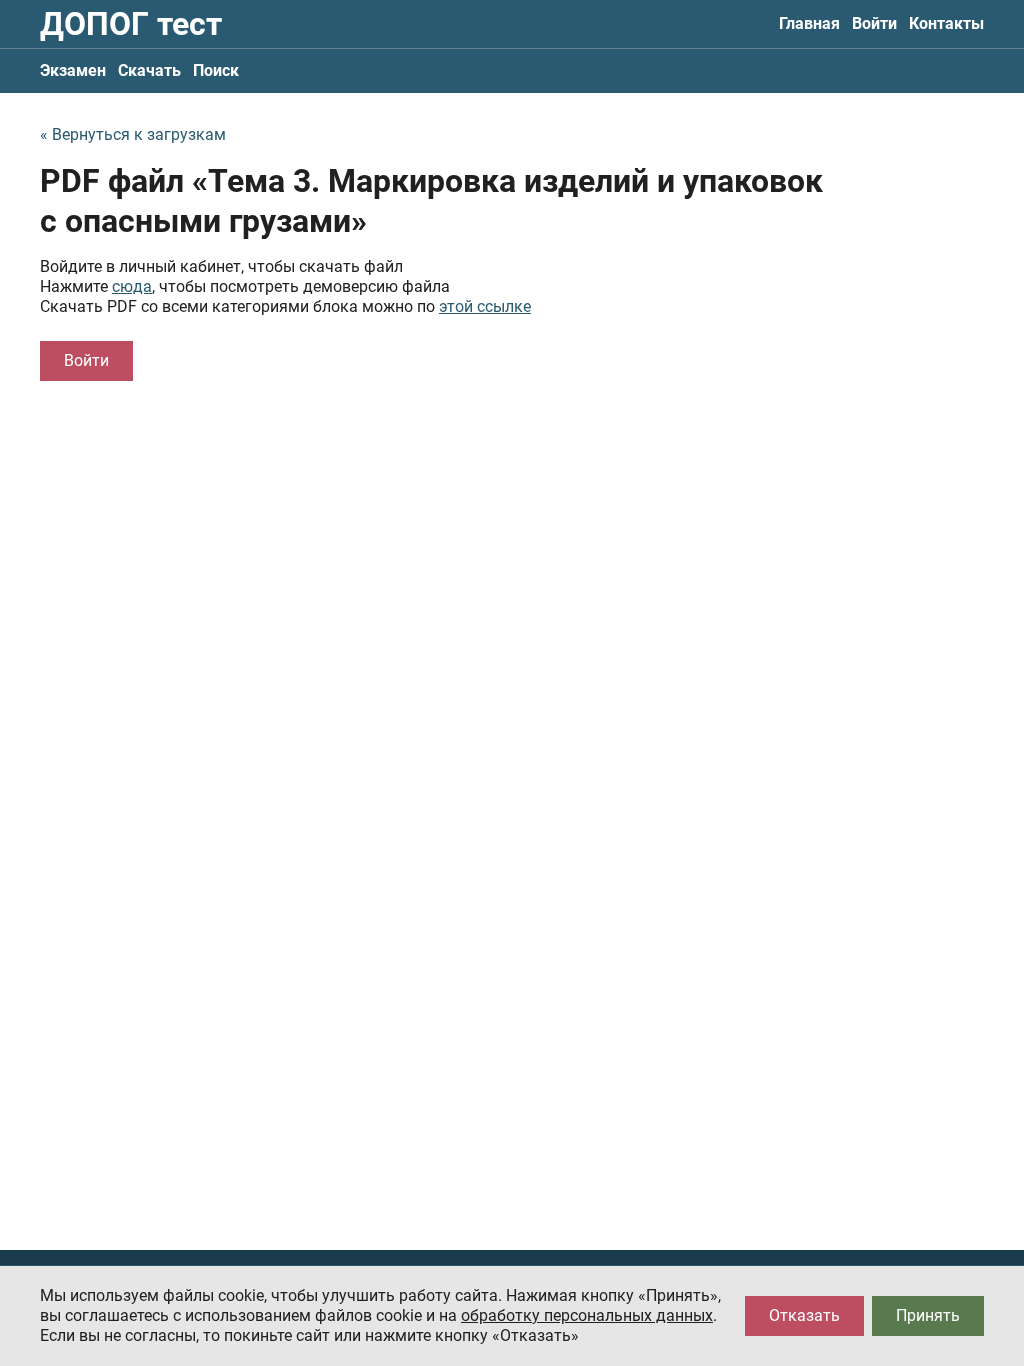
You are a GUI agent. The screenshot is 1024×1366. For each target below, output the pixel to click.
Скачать (149, 70)
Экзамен (73, 70)
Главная (809, 23)
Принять (928, 1315)
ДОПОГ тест (131, 24)
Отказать (804, 1315)
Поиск (216, 70)
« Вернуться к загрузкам (133, 134)
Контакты (946, 23)
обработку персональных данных (587, 1315)
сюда (132, 286)
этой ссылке (485, 306)
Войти (874, 23)
